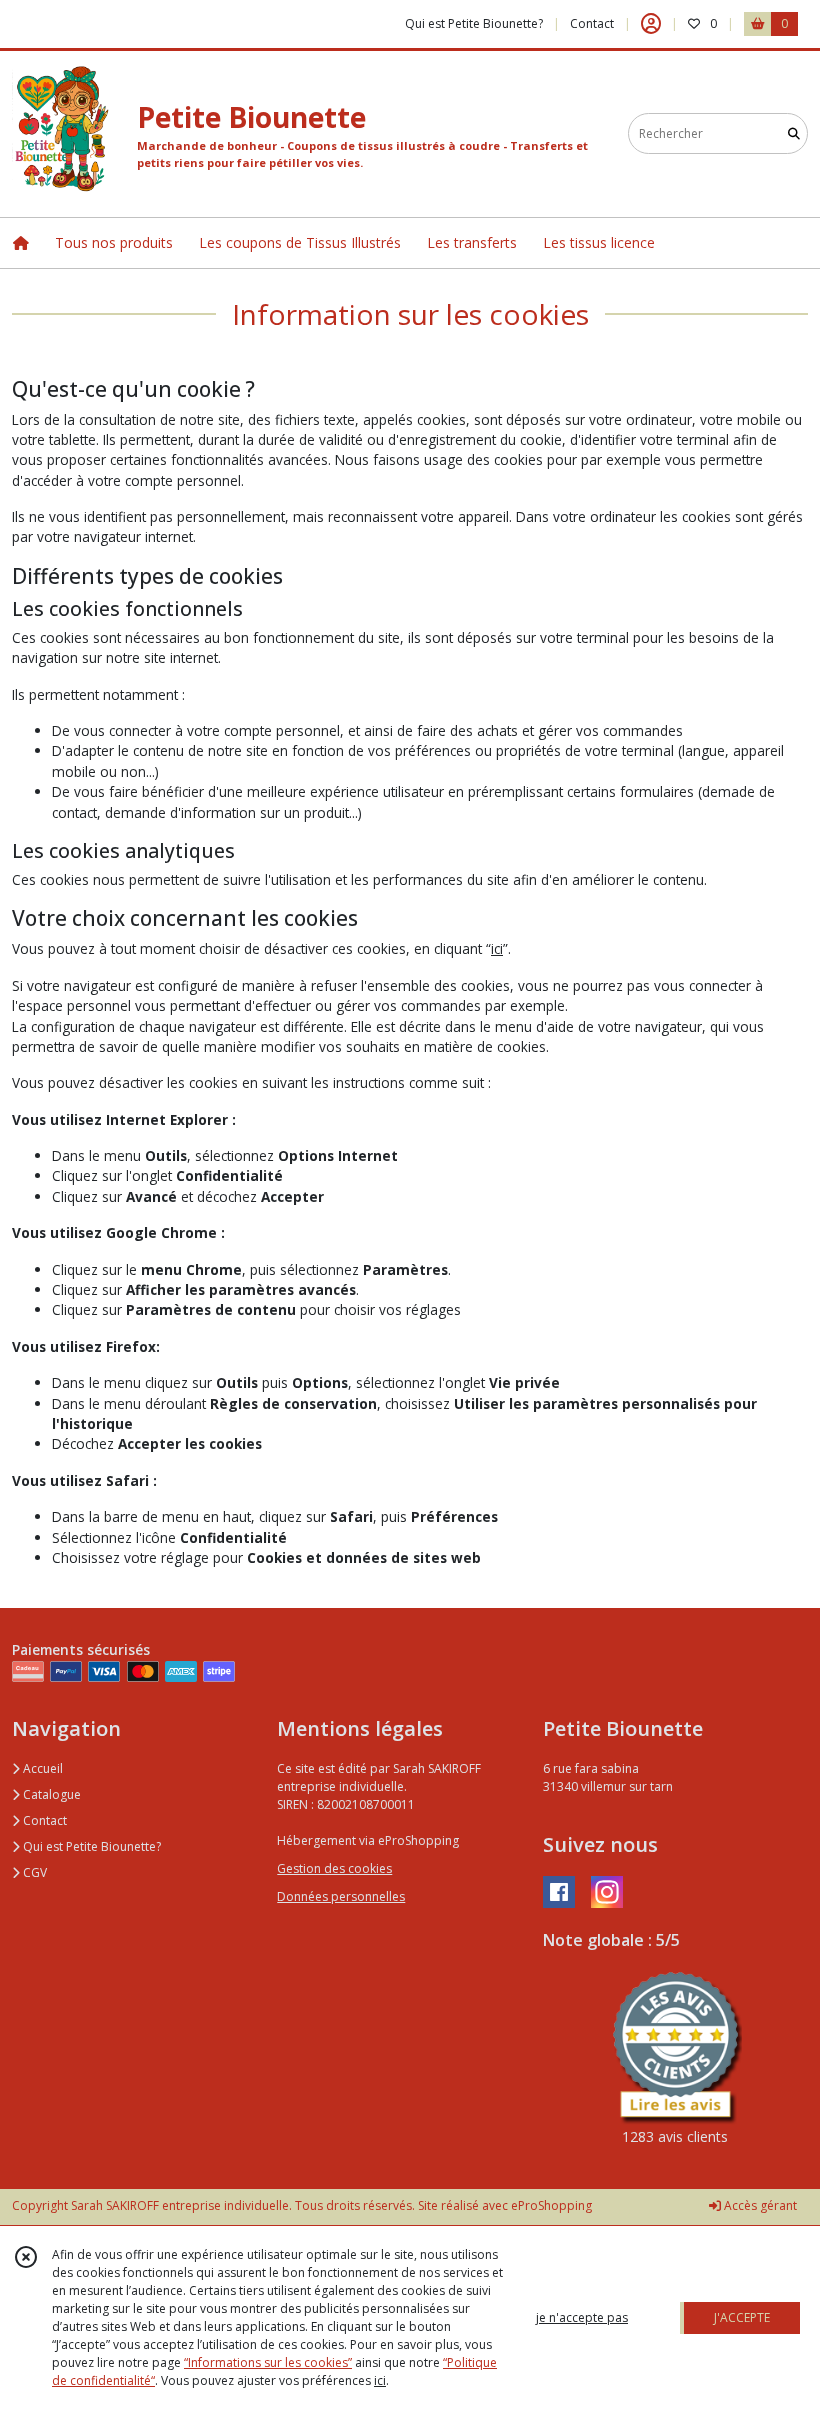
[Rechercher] (794, 133)
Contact (592, 23)
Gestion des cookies (334, 1868)
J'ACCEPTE (742, 2317)
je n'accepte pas (582, 2317)
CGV (33, 1872)
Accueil (41, 1768)
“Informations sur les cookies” (268, 2362)
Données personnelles (341, 1896)
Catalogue (50, 1794)
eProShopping (551, 2205)
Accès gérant (759, 2205)
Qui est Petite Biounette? (90, 1846)
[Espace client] (651, 24)
